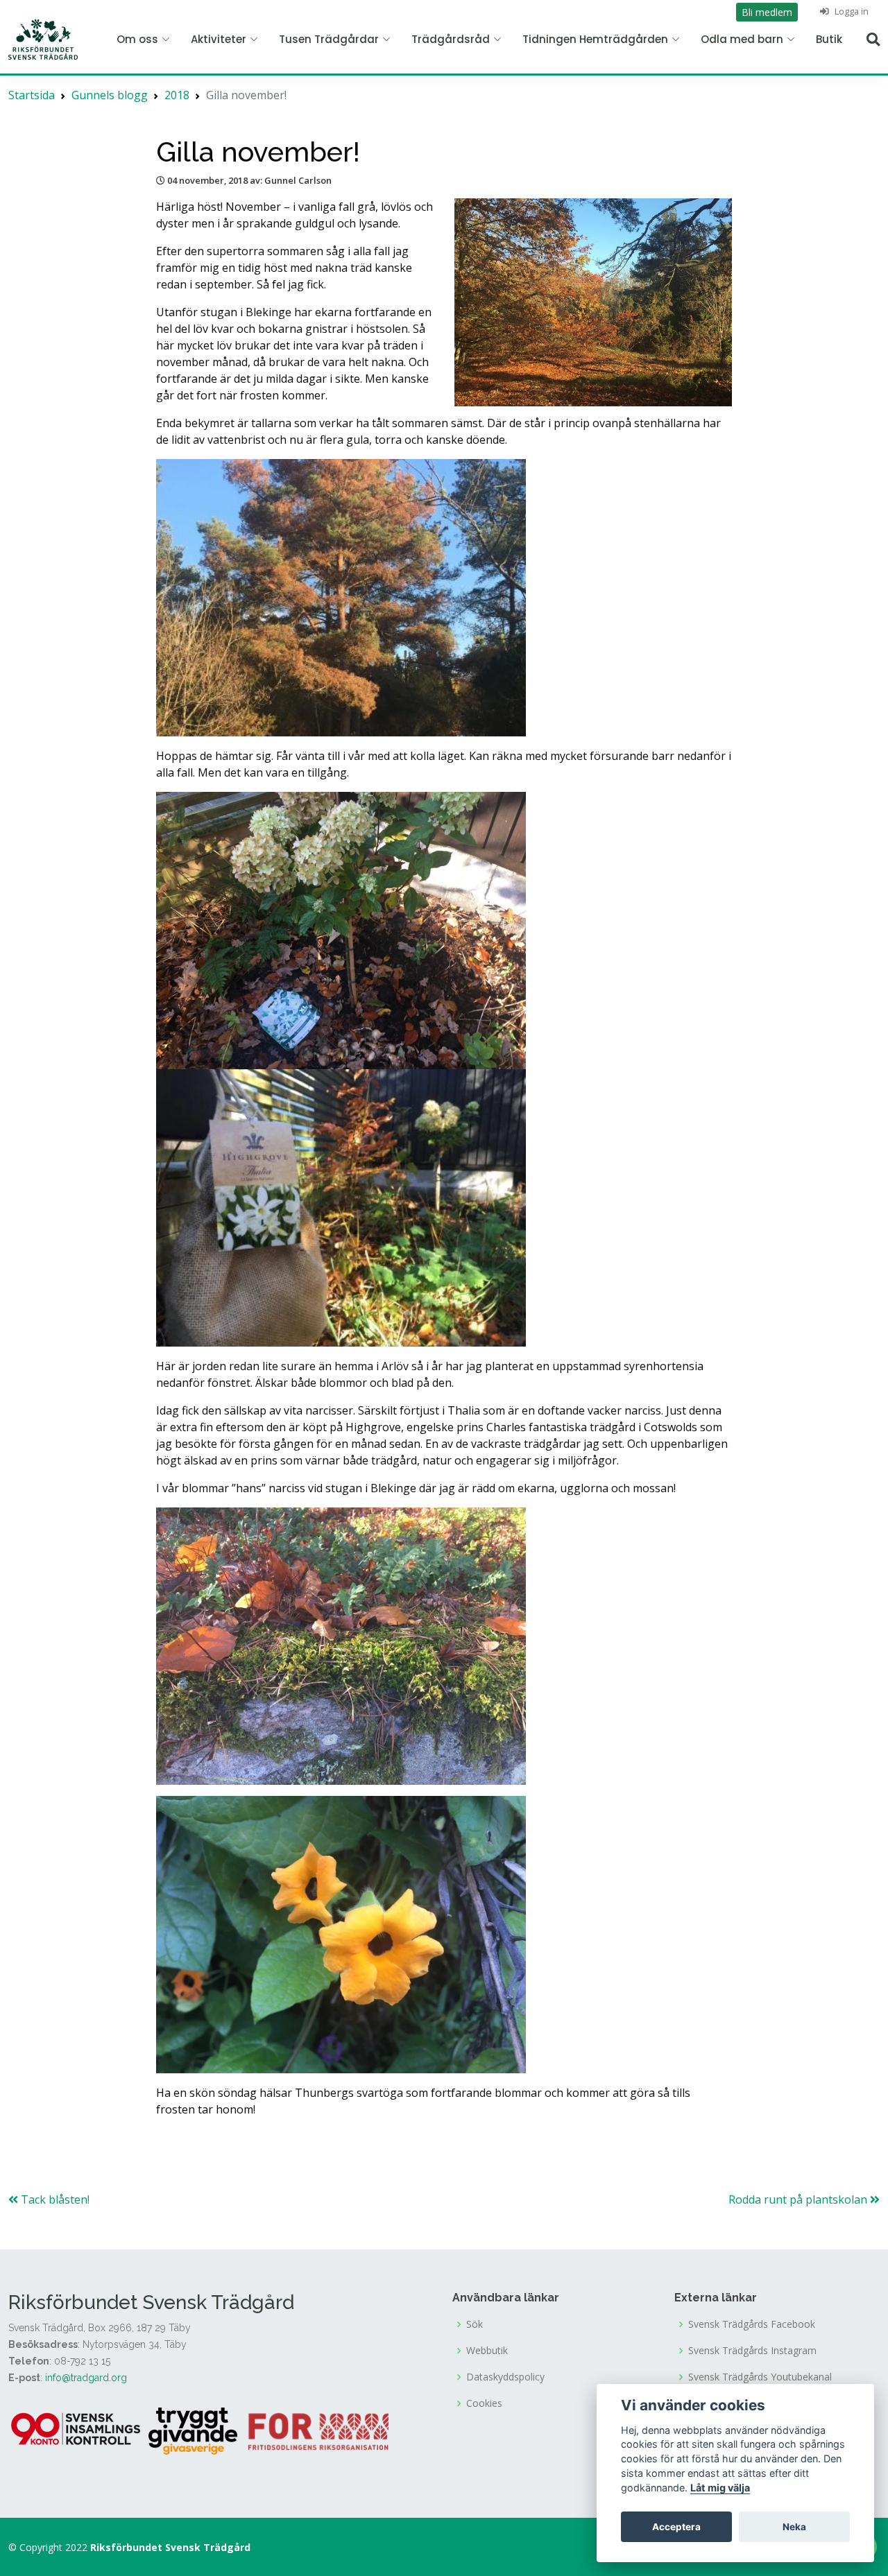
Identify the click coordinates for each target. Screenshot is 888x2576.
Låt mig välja (720, 2488)
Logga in (851, 11)
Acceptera (676, 2527)
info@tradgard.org (86, 2378)
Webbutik (487, 2351)
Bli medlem (767, 12)
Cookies (484, 2403)
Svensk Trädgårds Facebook (752, 2324)
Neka (794, 2527)
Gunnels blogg (110, 95)
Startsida (32, 95)
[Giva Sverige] (193, 2430)
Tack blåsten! (54, 2199)
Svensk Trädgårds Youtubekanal (760, 2377)
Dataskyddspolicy (505, 2377)
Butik (829, 39)
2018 (177, 95)
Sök (475, 2324)
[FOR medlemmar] (318, 2430)
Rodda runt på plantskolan (799, 2199)
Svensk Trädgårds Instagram (752, 2351)
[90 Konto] (77, 2430)
